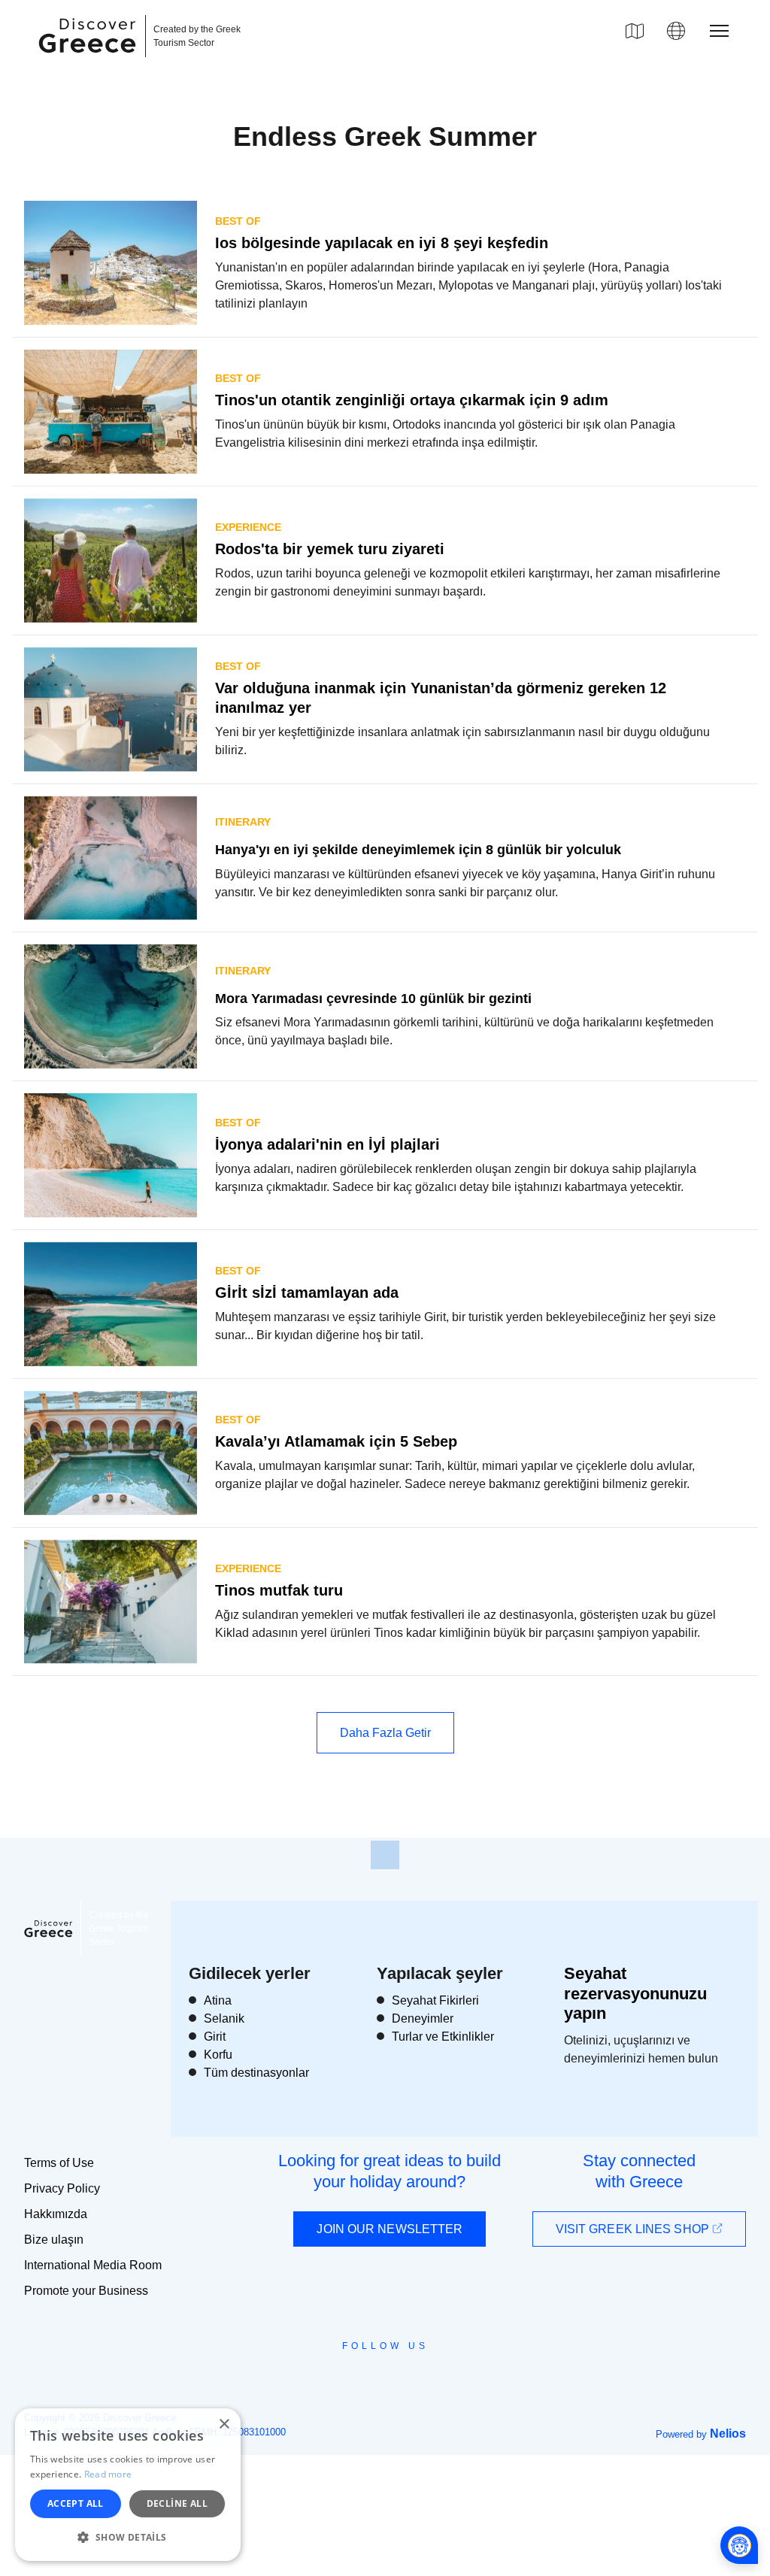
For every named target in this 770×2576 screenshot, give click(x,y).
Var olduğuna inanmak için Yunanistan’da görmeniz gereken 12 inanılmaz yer (441, 698)
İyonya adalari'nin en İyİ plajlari (327, 1144)
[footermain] (385, 1855)
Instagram (344, 2380)
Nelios (728, 2434)
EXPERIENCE (248, 527)
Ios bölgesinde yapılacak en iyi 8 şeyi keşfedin (382, 243)
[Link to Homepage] (89, 62)
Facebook (318, 2380)
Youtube (402, 2380)
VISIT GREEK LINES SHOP (634, 2229)
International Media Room (93, 2265)
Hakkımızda (56, 2214)
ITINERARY (243, 822)
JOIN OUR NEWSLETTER (390, 2229)
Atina (218, 2000)
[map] (635, 31)
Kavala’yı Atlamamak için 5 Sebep (336, 1441)
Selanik (224, 2018)
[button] (128, 2537)
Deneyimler (423, 2018)
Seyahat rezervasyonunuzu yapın (635, 1993)
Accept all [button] (76, 2503)
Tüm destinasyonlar (256, 2073)
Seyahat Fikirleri (435, 2000)
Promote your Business (86, 2291)
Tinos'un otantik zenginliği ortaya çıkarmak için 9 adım (412, 400)
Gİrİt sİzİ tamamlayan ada (307, 1293)
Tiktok (453, 2373)
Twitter (373, 2372)
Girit (215, 2037)
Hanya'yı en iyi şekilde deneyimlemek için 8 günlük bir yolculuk (418, 850)
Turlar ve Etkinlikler (443, 2037)
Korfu (218, 2055)
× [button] (224, 2424)
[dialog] (128, 2485)
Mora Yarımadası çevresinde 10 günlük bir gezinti (373, 999)
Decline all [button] (177, 2503)
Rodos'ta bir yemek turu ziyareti (330, 549)
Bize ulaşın (54, 2240)
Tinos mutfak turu (279, 1590)
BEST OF (238, 221)
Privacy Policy (62, 2188)
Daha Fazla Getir (385, 1733)
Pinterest (428, 2380)
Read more (108, 2474)
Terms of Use (59, 2163)
